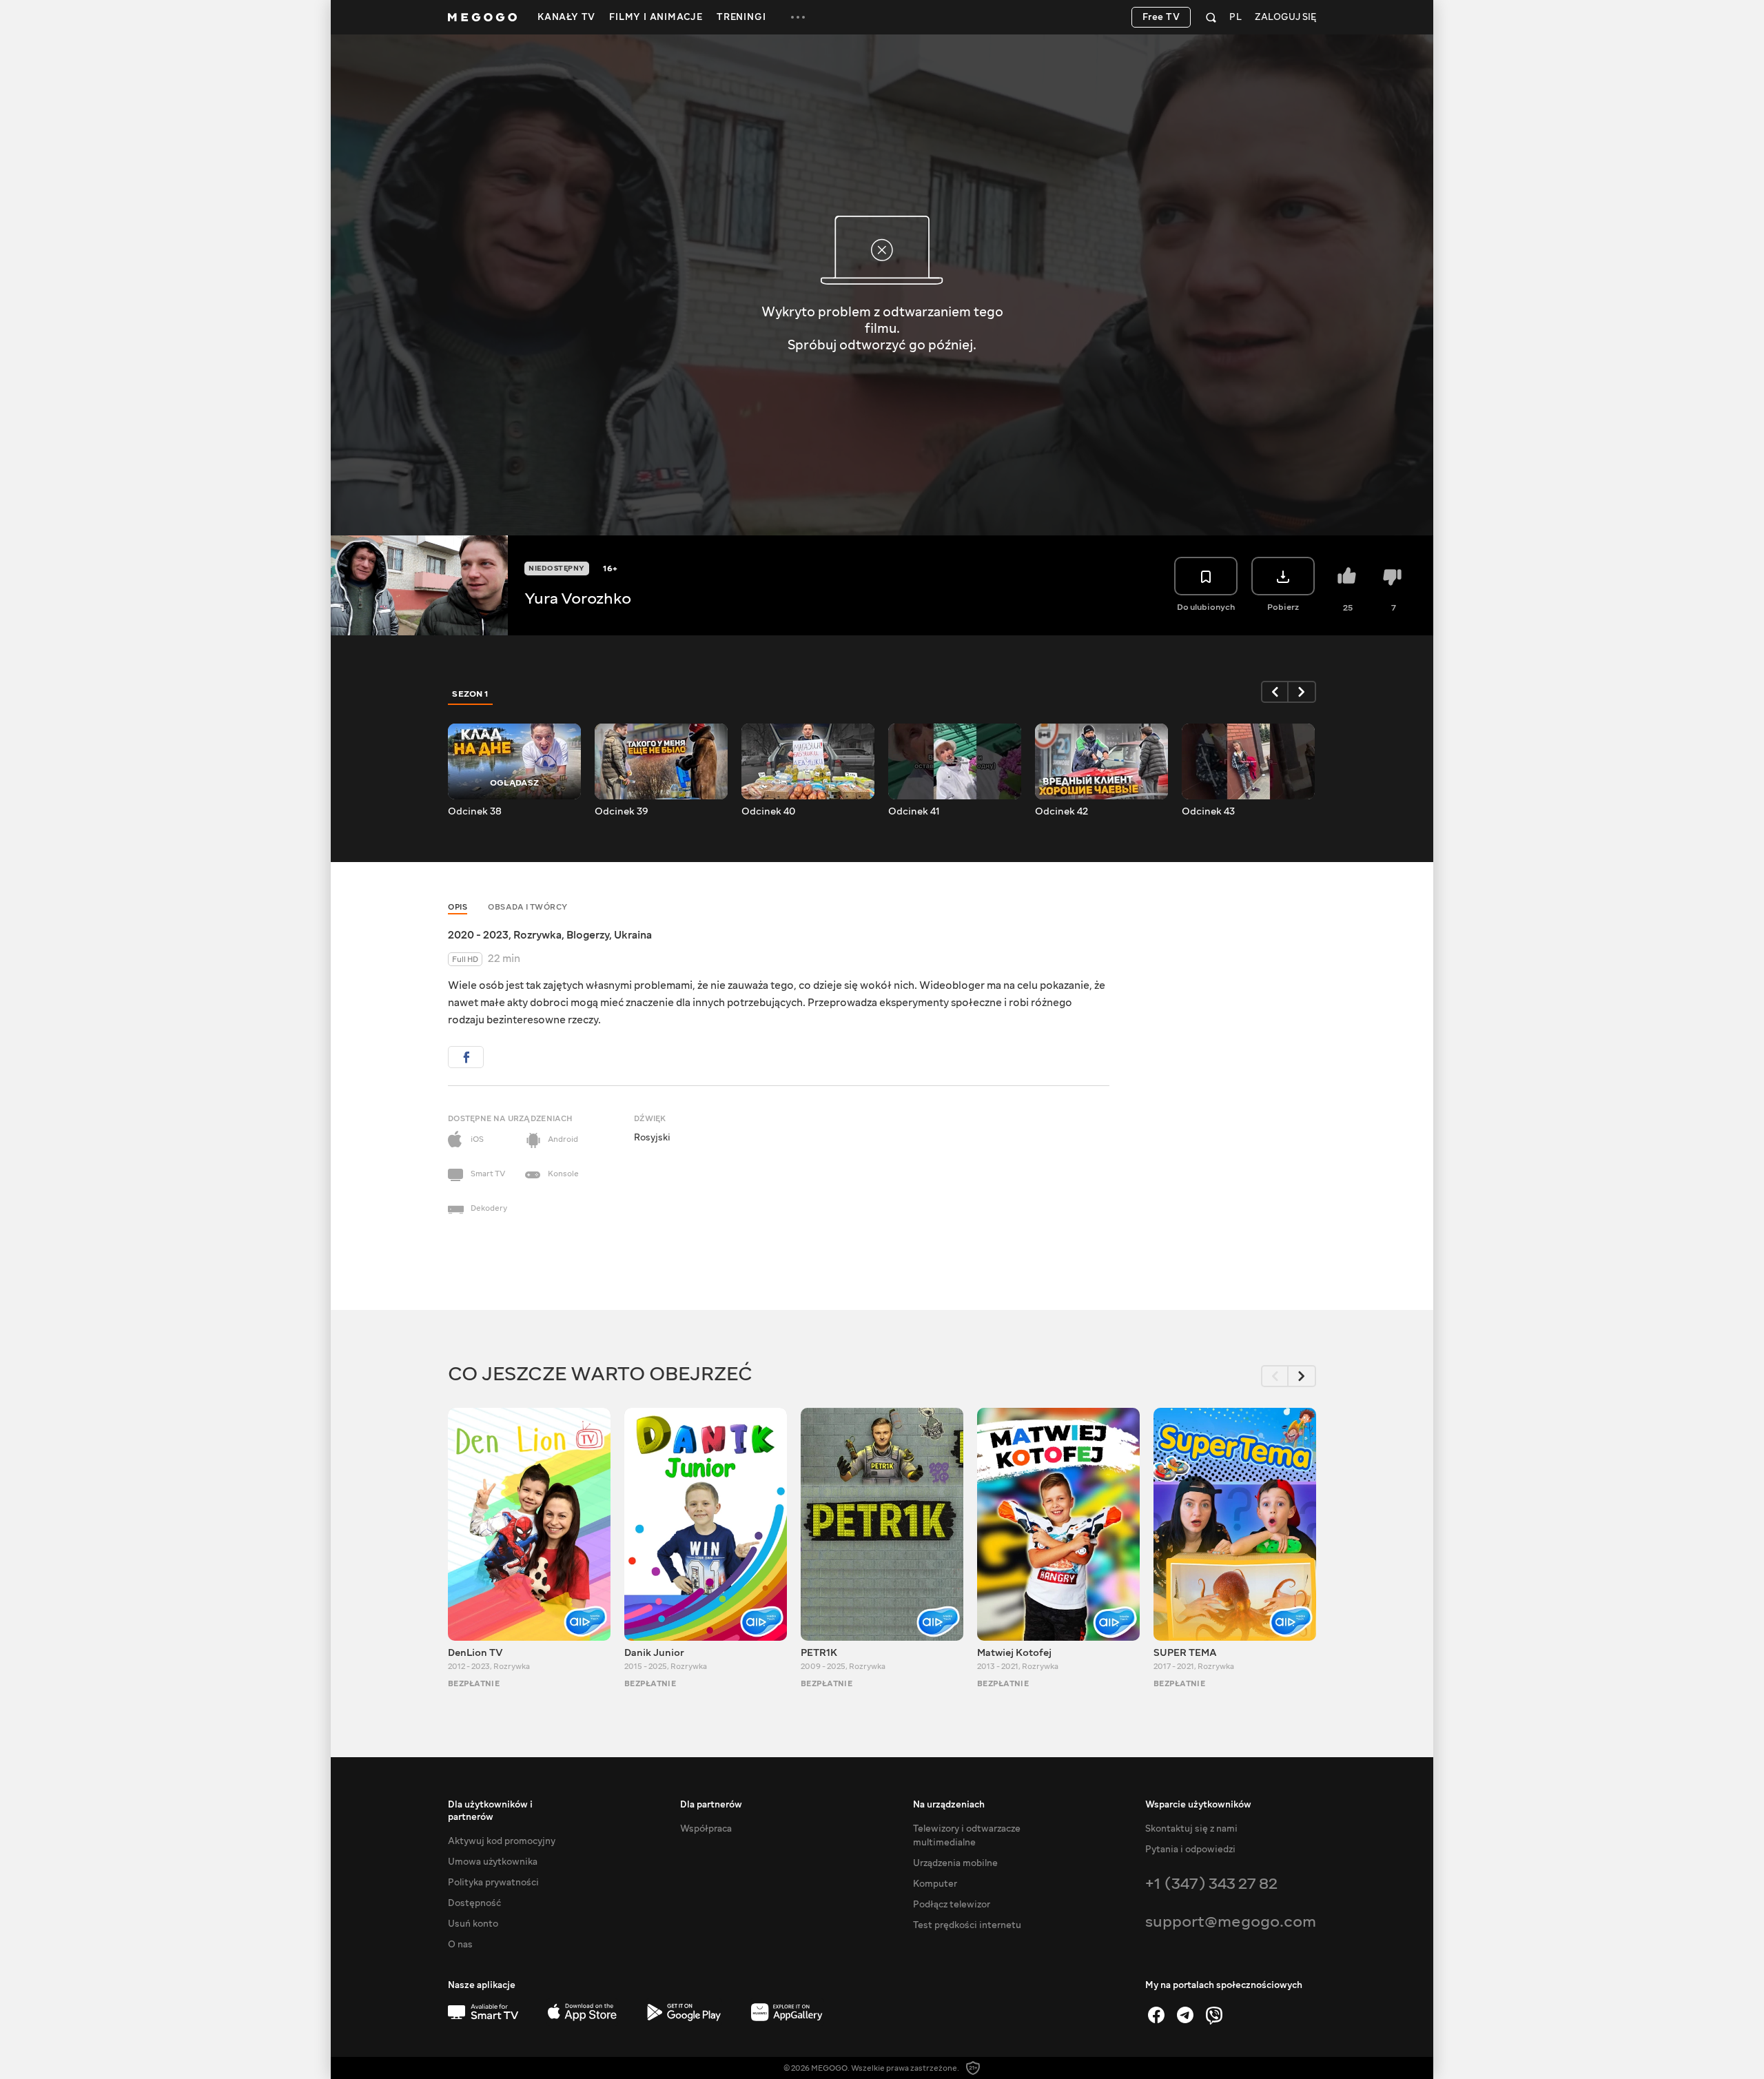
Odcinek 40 (768, 812)
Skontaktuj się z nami (1191, 1829)
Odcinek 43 (1208, 812)
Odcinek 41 (914, 812)
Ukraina (633, 935)
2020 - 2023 (478, 935)
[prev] (1275, 692)
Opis (458, 907)
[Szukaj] (1211, 17)
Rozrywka (537, 935)
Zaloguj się (1285, 18)
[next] (1302, 692)
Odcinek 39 (622, 812)
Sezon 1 (471, 694)
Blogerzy (588, 935)
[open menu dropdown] (798, 17)
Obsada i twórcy (528, 907)
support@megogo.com (1231, 1922)
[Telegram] (1185, 2015)
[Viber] (1214, 2015)
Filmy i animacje (656, 17)
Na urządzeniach (949, 1805)
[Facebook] (1156, 2015)
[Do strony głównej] (482, 17)
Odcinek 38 (475, 812)
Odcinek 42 (1062, 812)
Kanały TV (566, 17)
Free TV (1161, 17)
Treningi (741, 17)
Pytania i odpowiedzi (1190, 1850)
